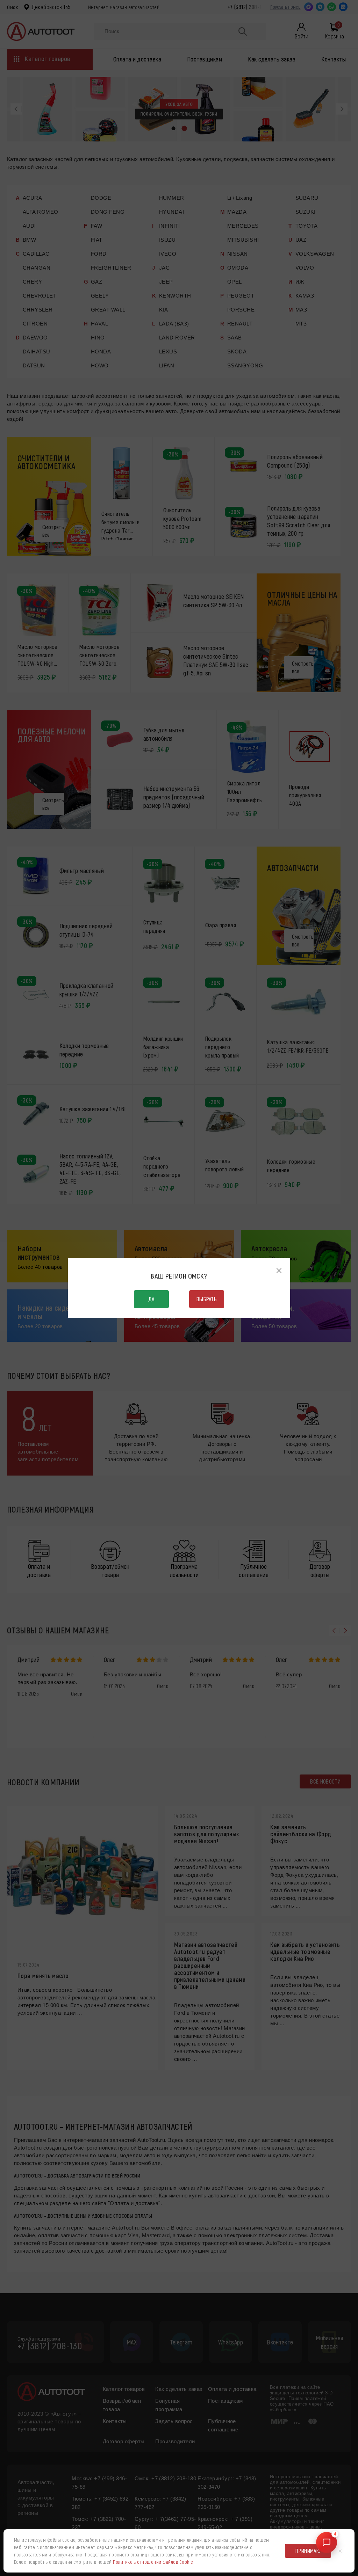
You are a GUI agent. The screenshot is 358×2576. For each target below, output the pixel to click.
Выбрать (207, 1299)
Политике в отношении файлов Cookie (153, 2562)
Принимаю (308, 2551)
